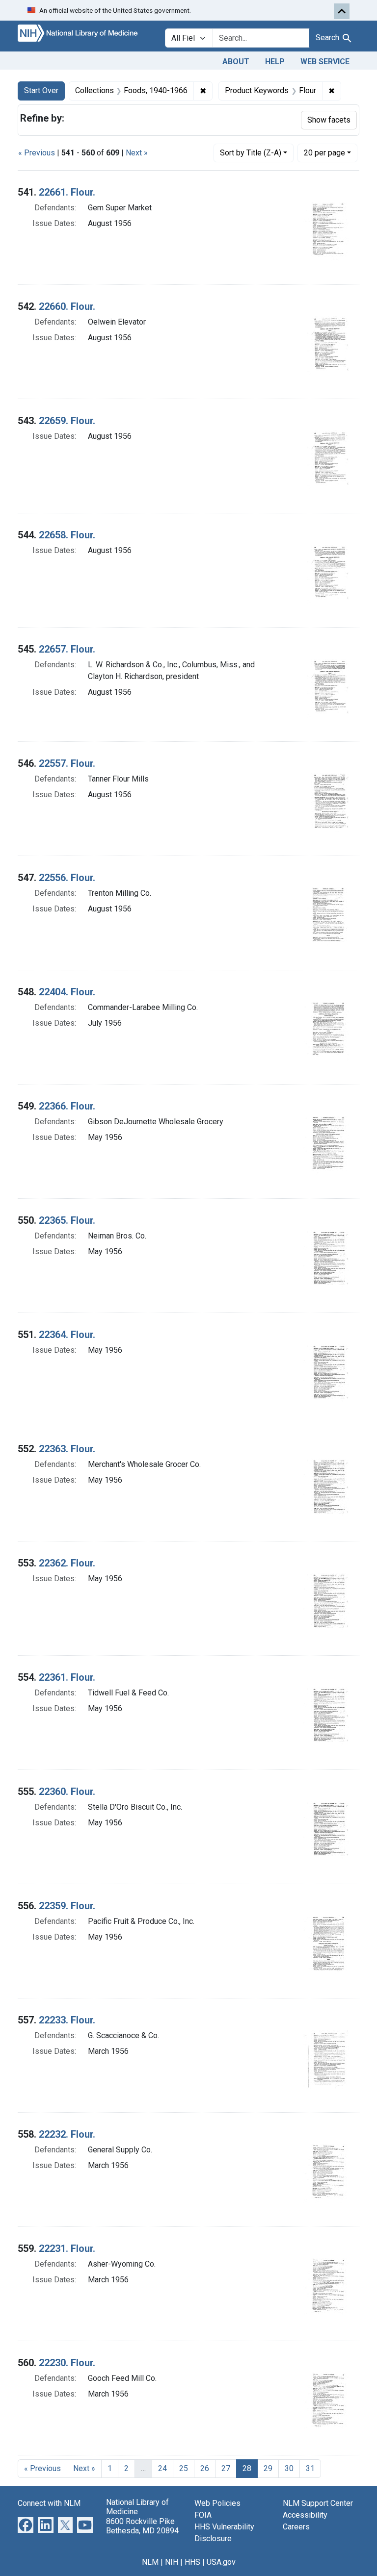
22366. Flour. (67, 1106)
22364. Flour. (67, 1335)
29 (268, 2468)
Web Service (325, 62)
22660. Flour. (67, 306)
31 (310, 2468)
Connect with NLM (49, 2503)
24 (162, 2468)
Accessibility (305, 2515)
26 (205, 2468)
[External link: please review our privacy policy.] (26, 2525)
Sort (251, 153)
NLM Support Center (318, 2503)
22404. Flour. (67, 992)
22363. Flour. (67, 1449)
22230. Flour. (67, 2363)
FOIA (203, 2515)
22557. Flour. (67, 763)
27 (226, 2468)
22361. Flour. (67, 1677)
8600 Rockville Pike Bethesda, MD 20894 (142, 2526)
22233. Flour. (67, 2020)
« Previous (37, 153)
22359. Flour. (67, 1906)
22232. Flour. (67, 2134)
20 (324, 152)
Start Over (41, 90)
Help (275, 62)
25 (184, 2468)
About (236, 62)
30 (289, 2468)
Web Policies (217, 2503)
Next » (137, 153)
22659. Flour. (67, 421)
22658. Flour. (67, 535)
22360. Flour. (67, 1792)
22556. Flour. (67, 878)
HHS (192, 2562)
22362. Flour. (67, 1563)
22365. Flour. (67, 1220)
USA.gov (221, 2562)
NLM (150, 2562)
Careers (296, 2527)
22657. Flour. (67, 649)
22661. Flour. (67, 192)
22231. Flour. (67, 2248)
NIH (172, 2562)
